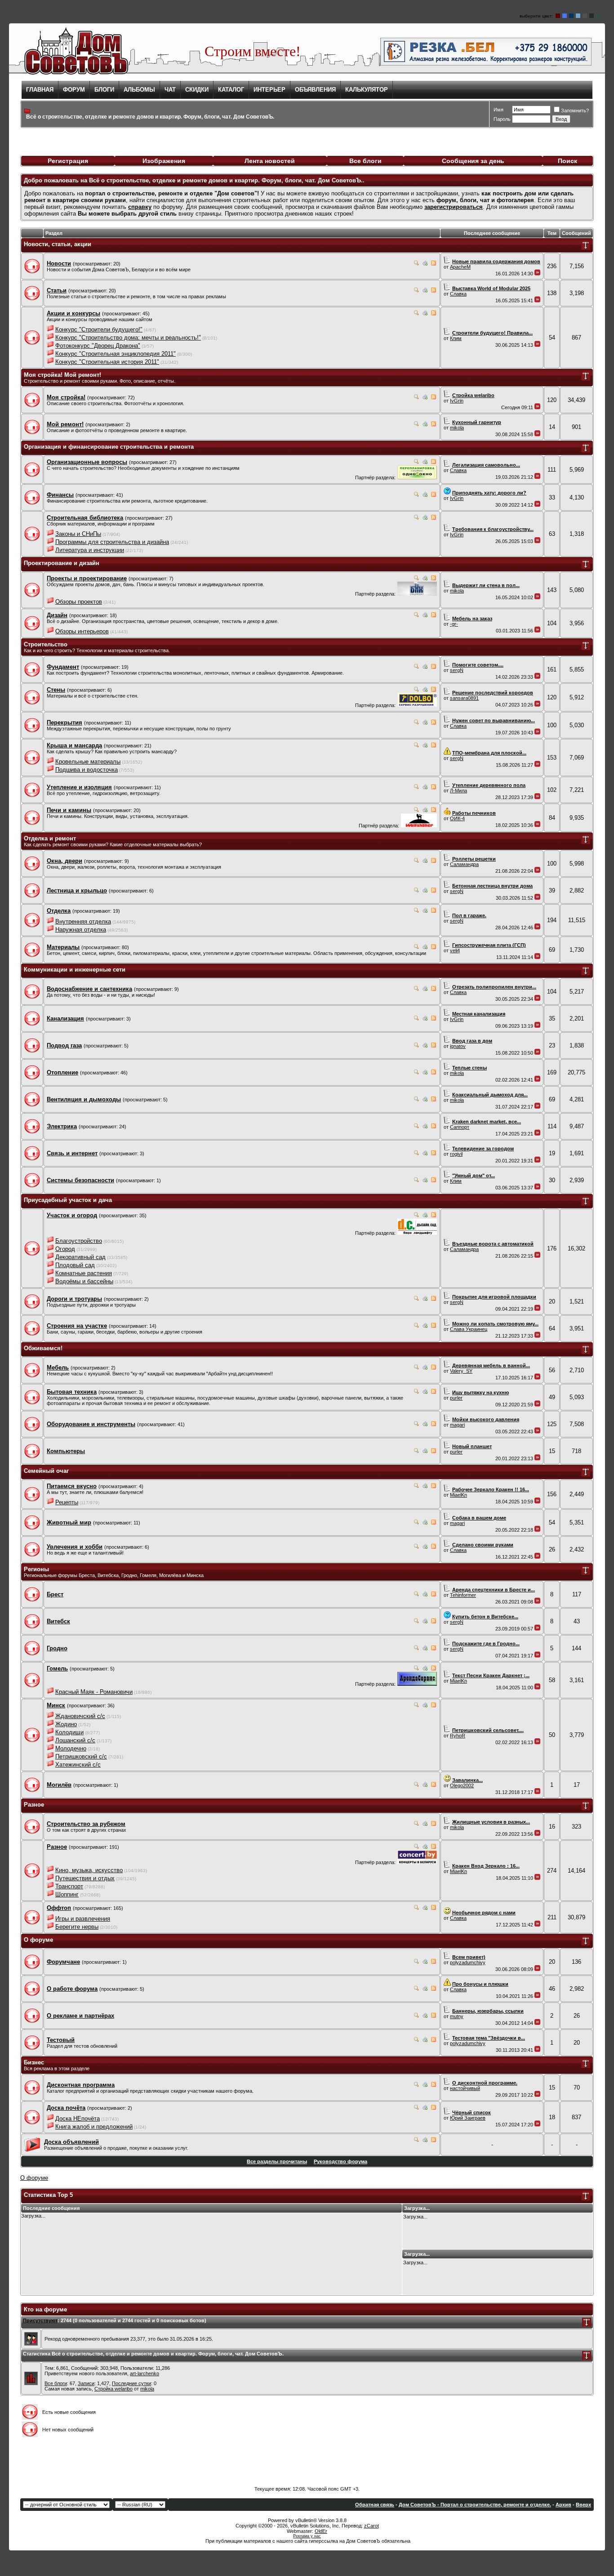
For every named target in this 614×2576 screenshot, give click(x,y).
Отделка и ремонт (50, 838)
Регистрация (68, 161)
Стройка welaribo (113, 2389)
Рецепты (67, 1502)
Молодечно (71, 1748)
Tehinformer (463, 1595)
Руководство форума (340, 2161)
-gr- (454, 624)
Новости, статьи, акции (58, 244)
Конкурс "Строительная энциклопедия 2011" (116, 354)
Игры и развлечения (83, 1919)
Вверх (583, 2505)
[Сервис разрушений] (417, 705)
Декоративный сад (80, 1257)
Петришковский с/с (81, 1756)
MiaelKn (458, 1495)
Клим (456, 338)
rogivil (456, 1154)
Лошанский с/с (75, 1740)
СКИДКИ (197, 90)
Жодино (66, 1724)
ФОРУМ (74, 90)
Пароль (502, 119)
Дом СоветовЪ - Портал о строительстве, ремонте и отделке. (475, 2505)
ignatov (458, 1046)
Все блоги (365, 161)
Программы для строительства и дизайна (112, 542)
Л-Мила (458, 791)
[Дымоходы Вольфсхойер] (419, 825)
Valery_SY (461, 1371)
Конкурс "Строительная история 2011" (107, 362)
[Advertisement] (307, 2459)
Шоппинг (67, 1894)
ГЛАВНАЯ (40, 90)
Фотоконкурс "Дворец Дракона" (98, 346)
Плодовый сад (75, 1265)
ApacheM (460, 267)
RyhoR (458, 1736)
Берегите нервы (77, 1927)
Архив (563, 2505)
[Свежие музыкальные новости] (417, 1862)
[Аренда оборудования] (417, 1684)
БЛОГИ (104, 90)
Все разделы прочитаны (277, 2161)
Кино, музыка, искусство (89, 1870)
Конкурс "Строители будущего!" (99, 329)
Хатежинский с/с (78, 1765)
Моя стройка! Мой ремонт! (62, 375)
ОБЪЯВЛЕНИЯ (315, 90)
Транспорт (69, 1886)
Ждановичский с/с (80, 1716)
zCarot (372, 2526)
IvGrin (457, 401)
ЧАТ (170, 90)
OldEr (321, 2531)
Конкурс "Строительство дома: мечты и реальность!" (128, 338)
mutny (457, 2016)
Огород (65, 1249)
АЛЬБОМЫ (139, 90)
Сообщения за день (473, 161)
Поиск (567, 161)
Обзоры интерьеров (82, 631)
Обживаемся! (43, 1348)
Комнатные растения (84, 1273)
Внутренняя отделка (83, 921)
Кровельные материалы (88, 762)
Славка (458, 294)
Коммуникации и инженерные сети (75, 970)
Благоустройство (79, 1241)
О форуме (38, 1940)
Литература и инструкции (90, 550)
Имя (498, 110)
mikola (457, 428)
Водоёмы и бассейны (84, 1281)
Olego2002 (462, 1785)
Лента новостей (270, 161)
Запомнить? (575, 110)
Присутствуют (40, 2320)
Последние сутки (131, 2383)
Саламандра (464, 864)
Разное (34, 1805)
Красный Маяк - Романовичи (94, 1692)
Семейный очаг (46, 1471)
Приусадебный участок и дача (68, 1200)
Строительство (46, 644)
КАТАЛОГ (231, 90)
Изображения (164, 161)
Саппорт (460, 1127)
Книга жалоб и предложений (94, 2127)
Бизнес (34, 2062)
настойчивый (465, 2088)
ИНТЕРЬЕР (269, 90)
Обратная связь (375, 2505)
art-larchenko (145, 2373)
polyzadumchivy (468, 1962)
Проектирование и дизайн (62, 563)
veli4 (455, 950)
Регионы (36, 1569)
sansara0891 (464, 698)
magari (457, 1425)
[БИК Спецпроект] (417, 594)
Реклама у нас (307, 2536)
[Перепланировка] (417, 477)
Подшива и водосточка (87, 770)
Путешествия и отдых (85, 1878)
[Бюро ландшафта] (417, 1233)
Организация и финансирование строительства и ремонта (109, 447)
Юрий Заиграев (468, 2118)
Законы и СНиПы (78, 534)
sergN (457, 670)
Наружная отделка (81, 930)
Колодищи (69, 1732)
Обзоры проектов (79, 602)
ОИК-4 (457, 818)
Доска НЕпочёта (78, 2119)
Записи (86, 2383)
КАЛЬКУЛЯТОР (367, 90)
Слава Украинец (469, 1329)
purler (456, 1398)
